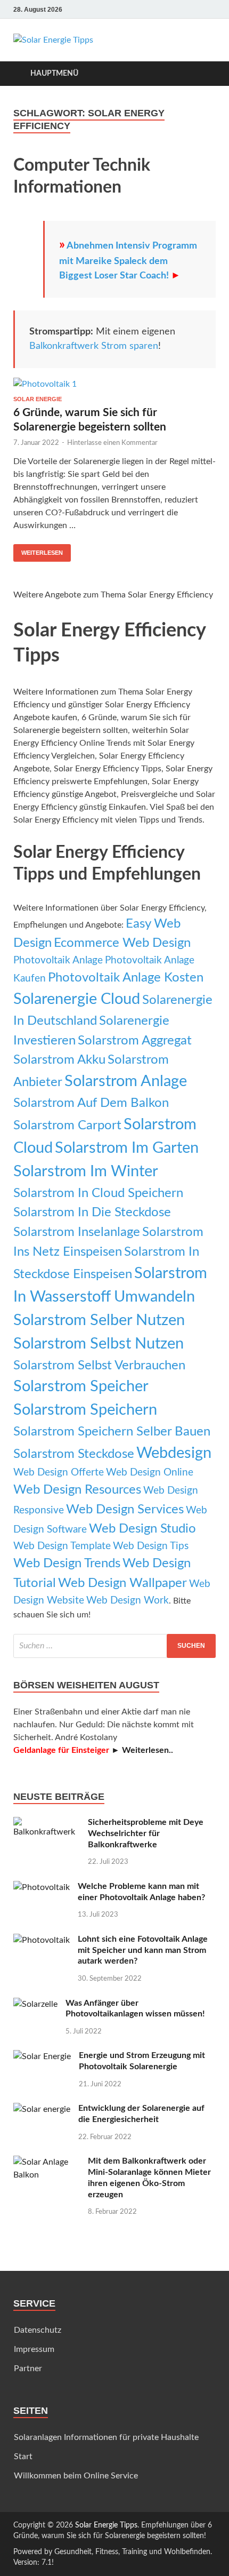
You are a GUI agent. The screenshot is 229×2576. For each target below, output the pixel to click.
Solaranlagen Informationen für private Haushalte (106, 2437)
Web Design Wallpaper (122, 1583)
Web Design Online (150, 1473)
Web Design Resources (77, 1490)
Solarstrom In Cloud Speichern (98, 1193)
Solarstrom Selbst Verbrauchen (99, 1365)
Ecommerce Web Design (122, 943)
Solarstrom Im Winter (86, 1171)
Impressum (34, 2349)
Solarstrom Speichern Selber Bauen (112, 1431)
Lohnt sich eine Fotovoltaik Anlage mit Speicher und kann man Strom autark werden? (143, 1950)
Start (23, 2457)
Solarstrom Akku (59, 1060)
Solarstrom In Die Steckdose (92, 1212)
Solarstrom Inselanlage (77, 1232)
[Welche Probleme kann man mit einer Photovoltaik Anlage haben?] (42, 1887)
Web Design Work (128, 1601)
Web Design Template (62, 1546)
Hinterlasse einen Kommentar (112, 443)
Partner (28, 2368)
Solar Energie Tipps (106, 2525)
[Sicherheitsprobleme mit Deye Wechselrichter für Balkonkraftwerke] (47, 1823)
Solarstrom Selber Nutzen (99, 1320)
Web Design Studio (142, 1529)
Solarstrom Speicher (81, 1386)
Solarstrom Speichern (85, 1410)
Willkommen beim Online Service (76, 2476)
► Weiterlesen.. (142, 1750)
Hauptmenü (54, 74)
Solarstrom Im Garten (127, 1148)
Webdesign (174, 1453)
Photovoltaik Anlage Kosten (126, 978)
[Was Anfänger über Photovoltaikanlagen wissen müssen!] (35, 2004)
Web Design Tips (151, 1546)
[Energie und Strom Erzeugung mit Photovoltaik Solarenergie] (42, 2056)
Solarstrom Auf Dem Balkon (91, 1103)
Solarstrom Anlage (126, 1081)
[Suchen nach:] (114, 1646)
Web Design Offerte (59, 1473)
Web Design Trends (67, 1563)
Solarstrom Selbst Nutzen (99, 1344)
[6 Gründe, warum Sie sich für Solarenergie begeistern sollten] (114, 387)
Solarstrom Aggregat (135, 1040)
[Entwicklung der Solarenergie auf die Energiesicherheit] (42, 2109)
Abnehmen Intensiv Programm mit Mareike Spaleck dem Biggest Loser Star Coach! (128, 261)
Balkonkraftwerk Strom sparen (94, 346)
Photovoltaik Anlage (58, 960)
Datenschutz (38, 2330)
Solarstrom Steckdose (74, 1454)
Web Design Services (125, 1509)
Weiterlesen (42, 553)
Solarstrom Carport (67, 1125)
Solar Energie (38, 399)
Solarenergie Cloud (77, 999)
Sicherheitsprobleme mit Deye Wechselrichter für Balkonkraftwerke (146, 1833)
